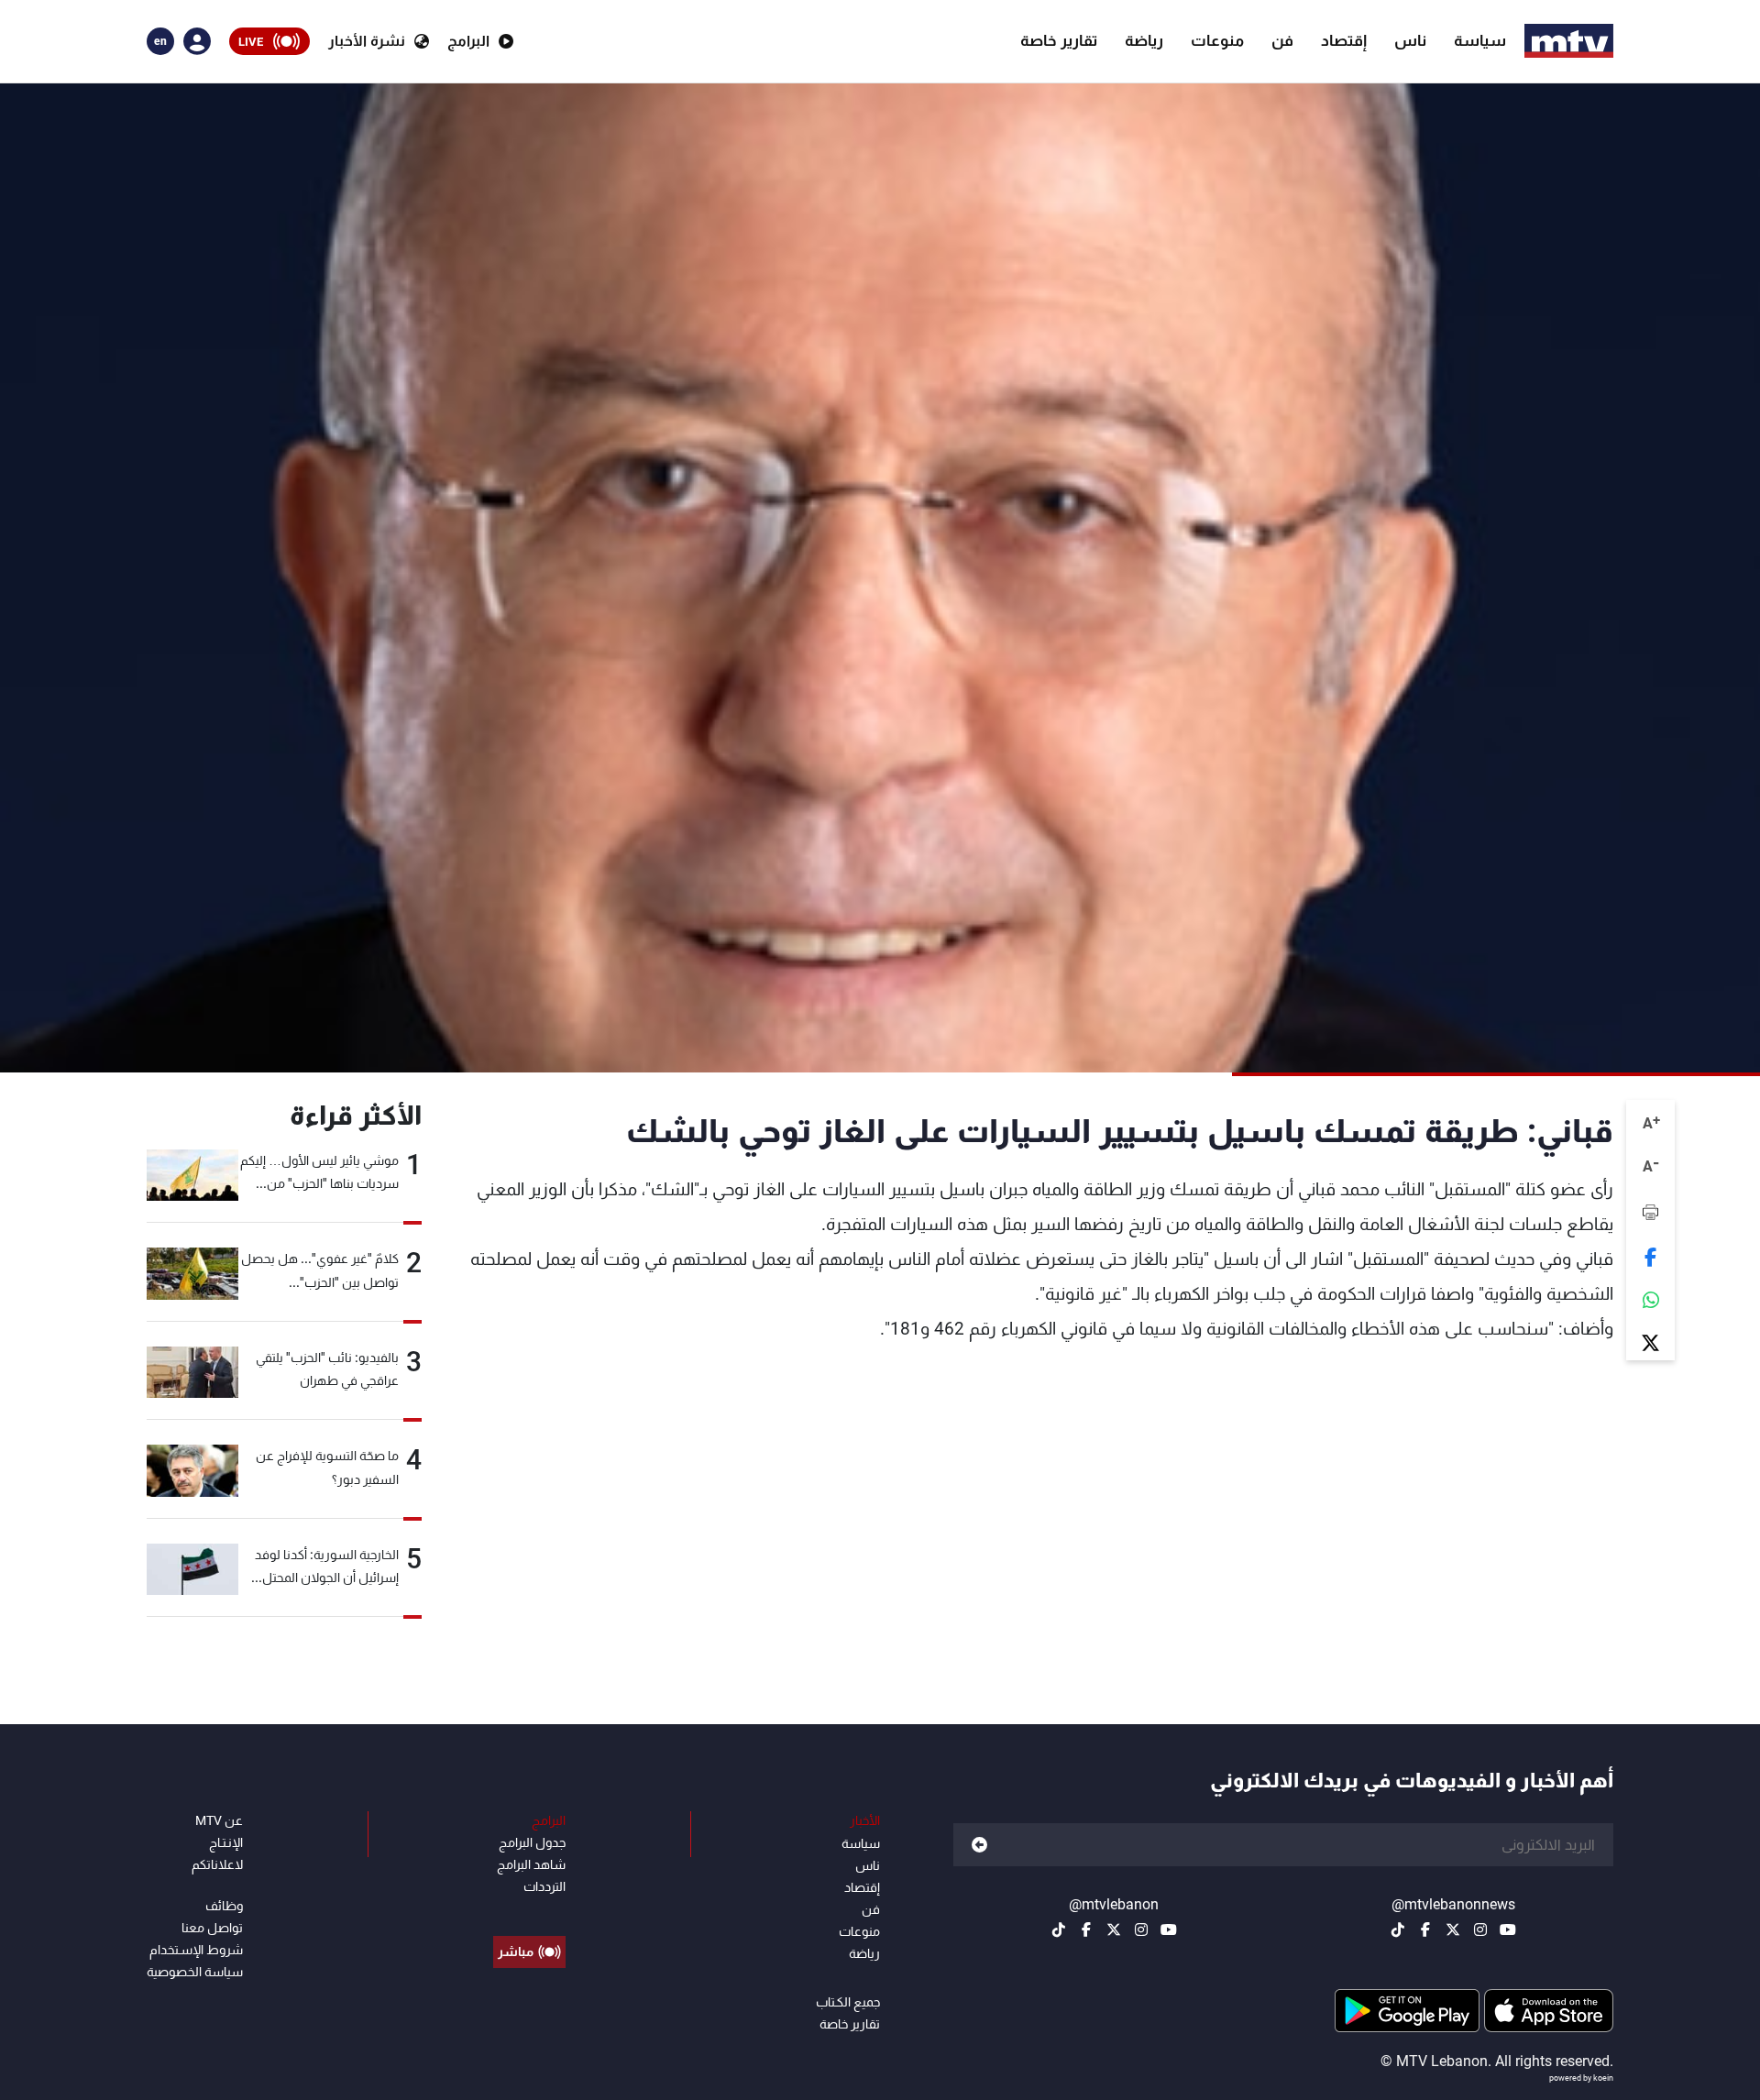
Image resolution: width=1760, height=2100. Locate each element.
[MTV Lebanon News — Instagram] (1480, 1930)
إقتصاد (1344, 40)
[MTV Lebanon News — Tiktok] (1398, 1930)
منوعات (1217, 40)
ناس (1410, 40)
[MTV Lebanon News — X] (1453, 1930)
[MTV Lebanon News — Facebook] (1425, 1930)
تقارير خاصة (1059, 40)
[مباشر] (529, 1910)
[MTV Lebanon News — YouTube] (1508, 1930)
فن (1282, 40)
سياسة (1480, 40)
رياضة (1144, 40)
